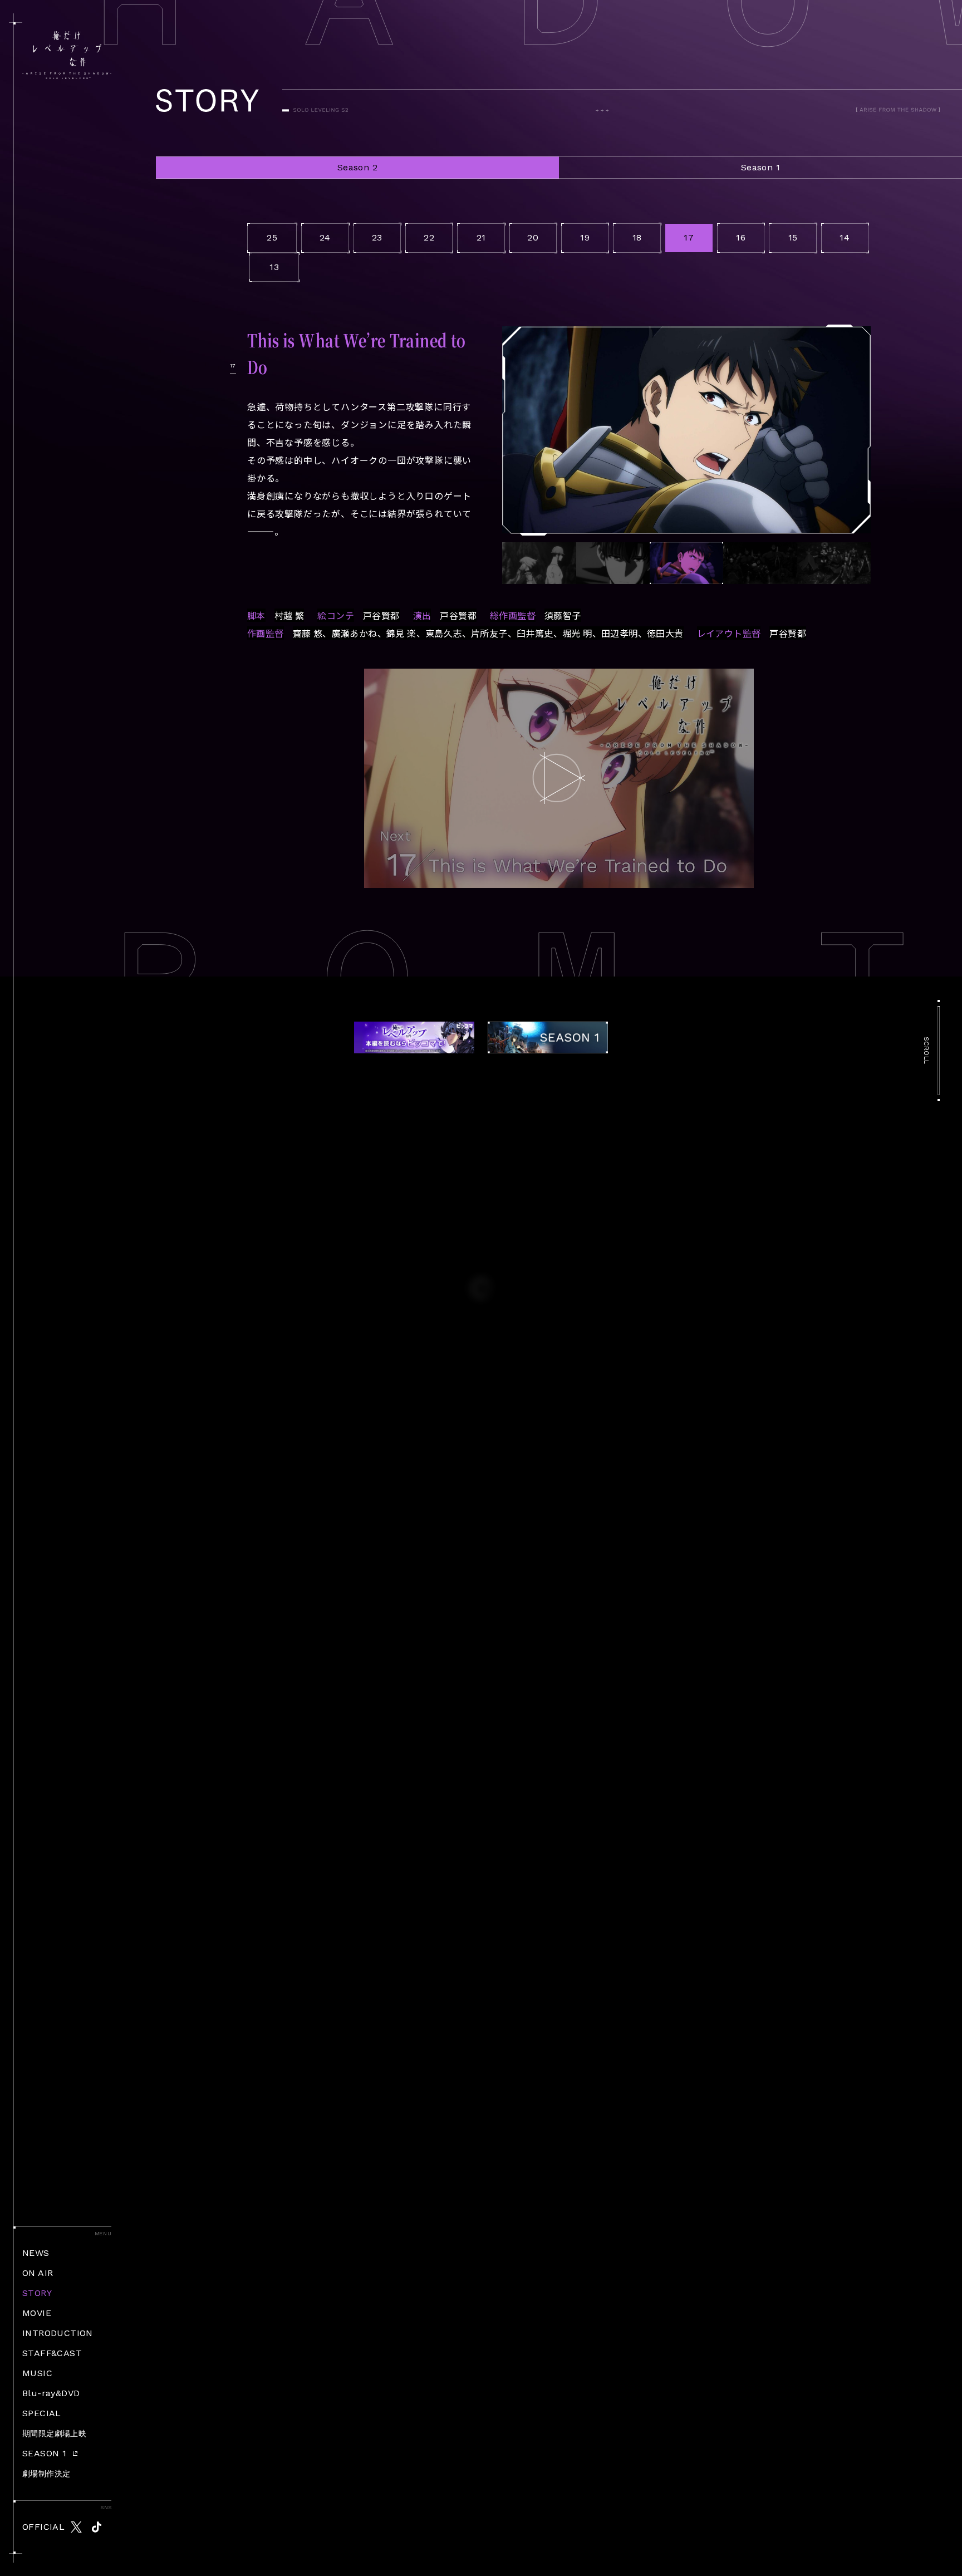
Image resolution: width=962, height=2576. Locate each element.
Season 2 (357, 167)
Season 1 (760, 167)
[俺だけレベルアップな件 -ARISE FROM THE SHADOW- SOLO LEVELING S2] (67, 55)
